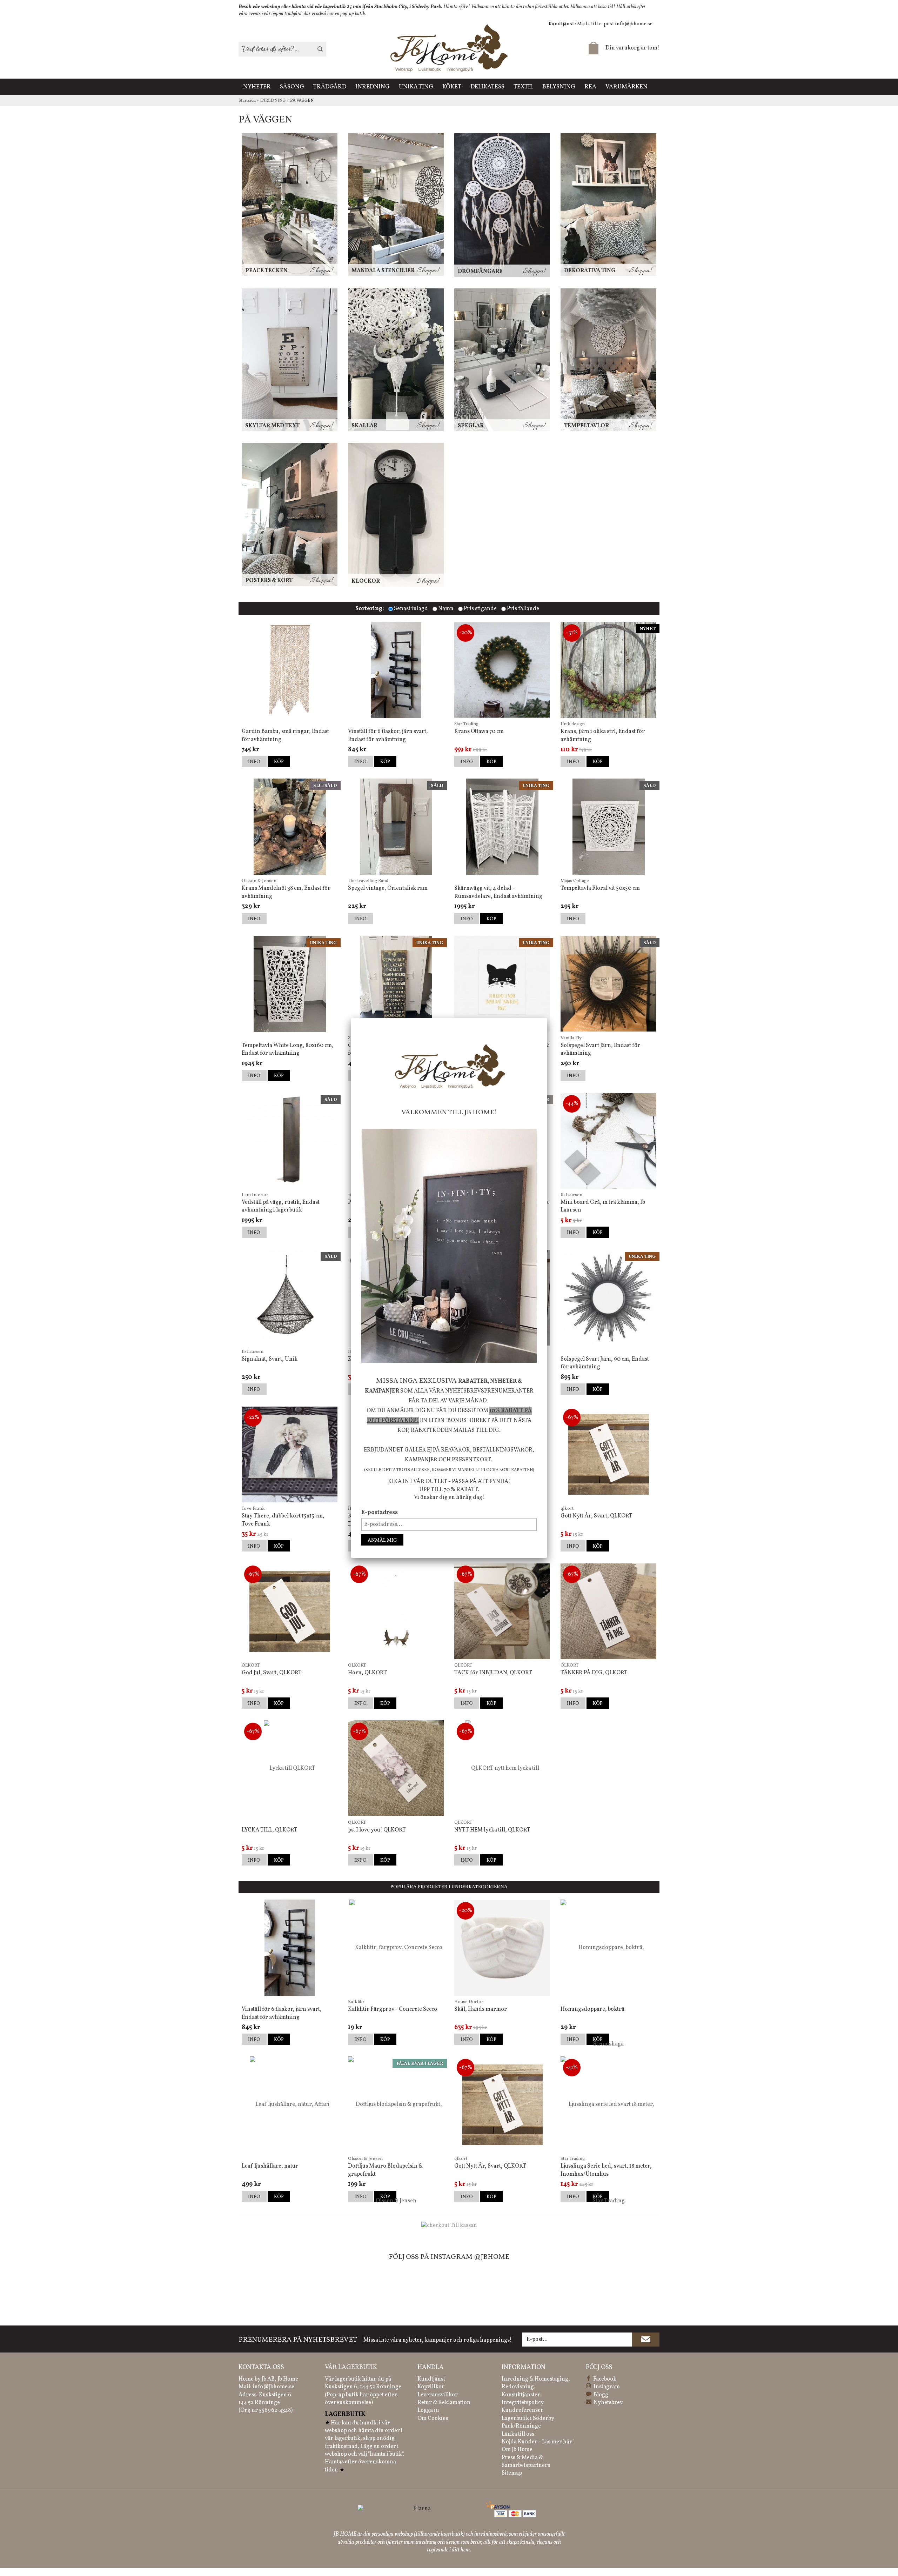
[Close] (547, 1018)
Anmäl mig (382, 1540)
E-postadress (380, 1513)
